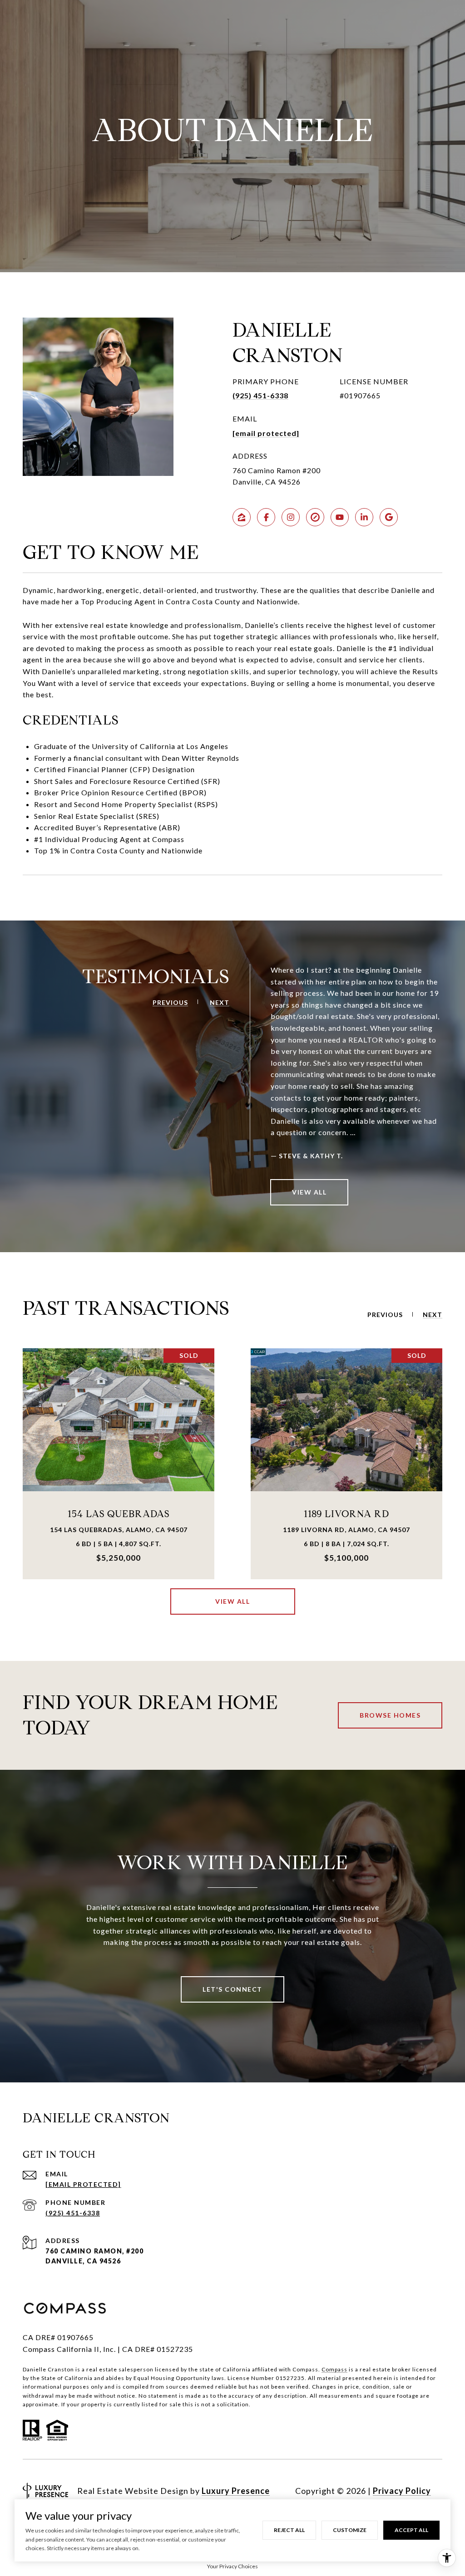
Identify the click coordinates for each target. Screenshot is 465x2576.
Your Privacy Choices (232, 2566)
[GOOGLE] (389, 517)
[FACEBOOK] (266, 517)
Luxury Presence (236, 2491)
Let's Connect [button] (232, 1989)
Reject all (289, 2530)
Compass (334, 2369)
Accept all (411, 2530)
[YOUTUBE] (340, 517)
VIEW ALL (309, 1192)
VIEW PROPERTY (119, 1463)
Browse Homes (390, 1715)
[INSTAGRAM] (291, 517)
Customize (350, 2530)
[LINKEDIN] (364, 517)
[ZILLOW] (242, 517)
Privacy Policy (402, 2491)
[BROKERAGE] (315, 517)
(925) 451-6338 (260, 395)
